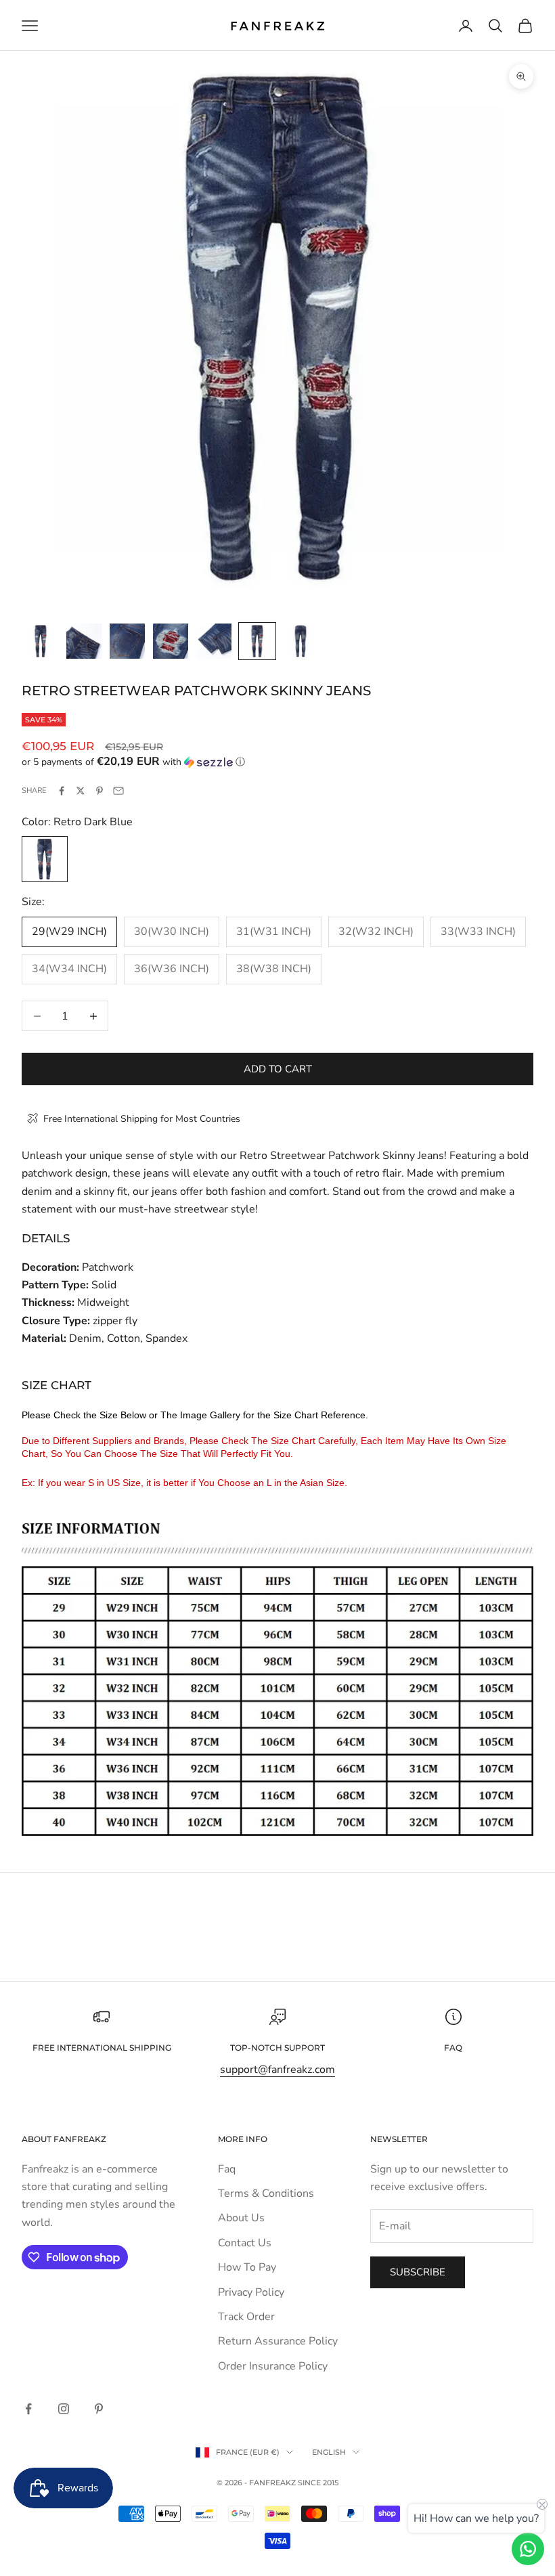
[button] (277, 762)
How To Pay (247, 2267)
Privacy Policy (251, 2292)
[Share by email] (118, 791)
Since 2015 (318, 2483)
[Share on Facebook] (62, 791)
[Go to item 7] (301, 641)
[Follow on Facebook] (28, 2409)
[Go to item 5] (214, 641)
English (329, 2452)
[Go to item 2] (84, 641)
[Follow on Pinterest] (99, 2409)
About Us (241, 2218)
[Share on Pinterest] (99, 791)
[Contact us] (528, 2549)
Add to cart (278, 1069)
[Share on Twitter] (81, 791)
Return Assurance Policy (278, 2341)
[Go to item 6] (257, 641)
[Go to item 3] (127, 641)
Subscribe (418, 2272)
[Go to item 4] (171, 641)
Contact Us (245, 2243)
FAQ (453, 2048)
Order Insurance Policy (273, 2366)
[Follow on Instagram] (64, 2409)
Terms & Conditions (266, 2193)
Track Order (246, 2317)
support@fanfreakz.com (277, 2070)
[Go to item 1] (41, 641)
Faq (227, 2169)
